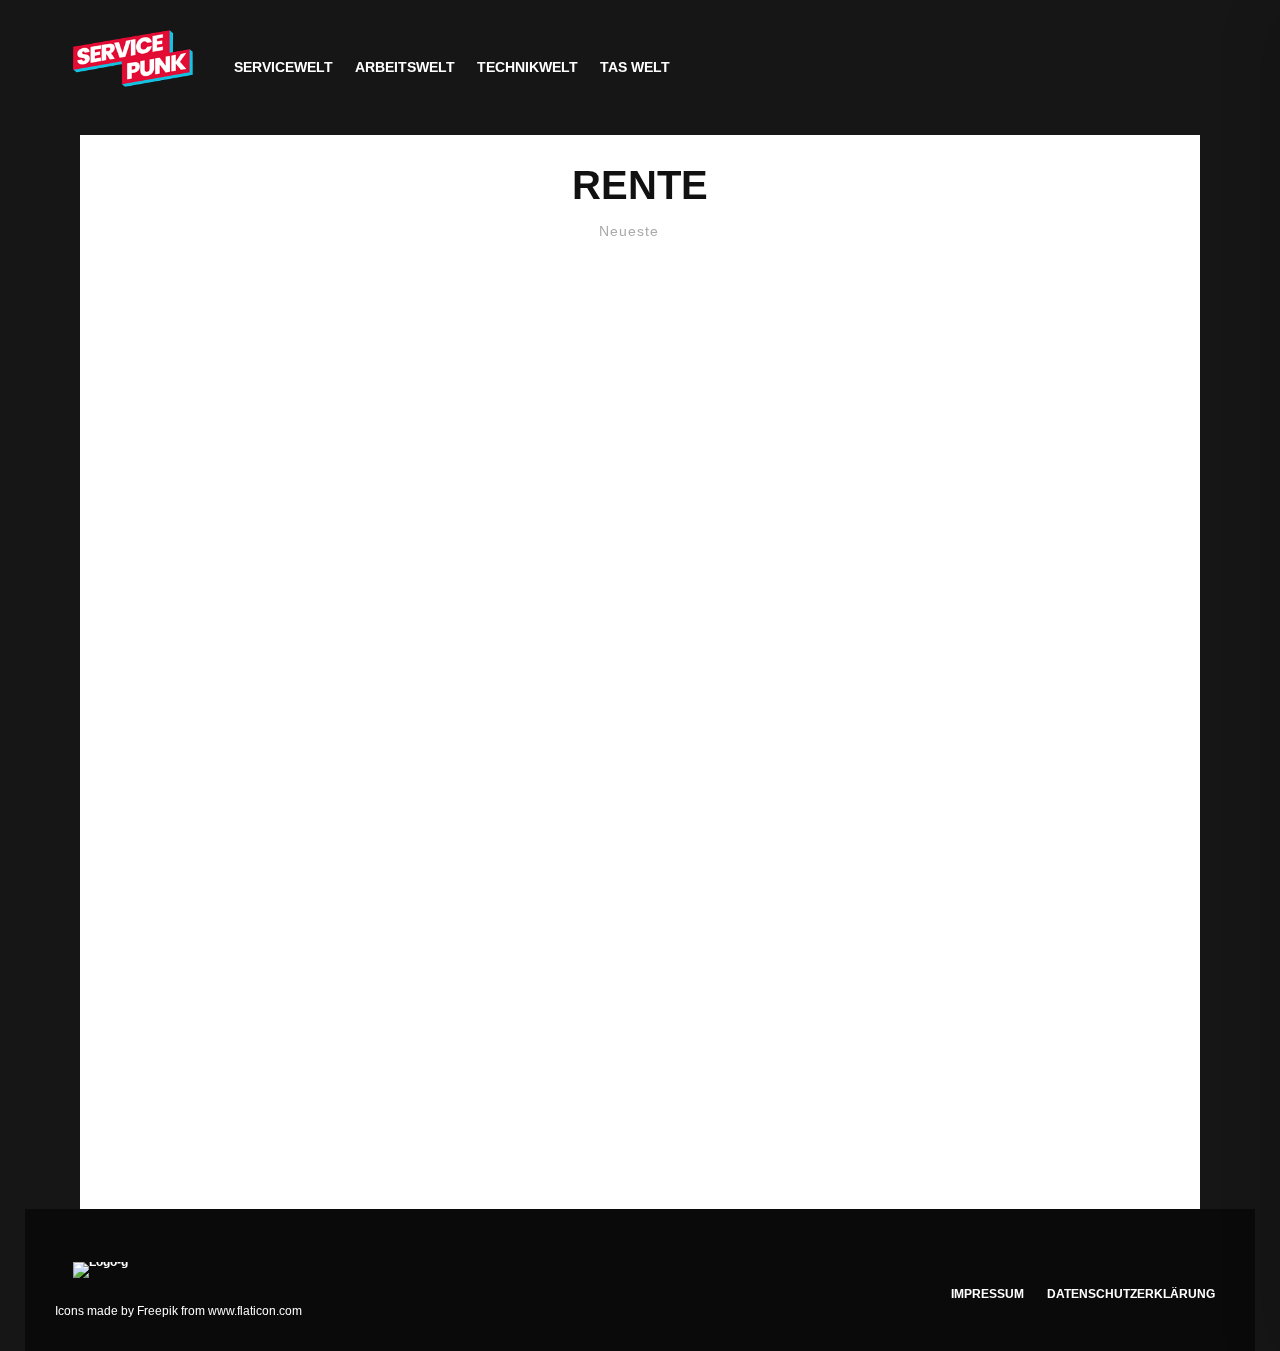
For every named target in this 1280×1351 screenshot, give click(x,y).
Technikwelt (527, 67)
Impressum (987, 1294)
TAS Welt (635, 67)
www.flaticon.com (255, 1311)
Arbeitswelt (405, 67)
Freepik (157, 1311)
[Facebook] (1085, 67)
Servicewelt (283, 67)
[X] (1116, 67)
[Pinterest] (1178, 67)
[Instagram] (1147, 67)
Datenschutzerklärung (1131, 1294)
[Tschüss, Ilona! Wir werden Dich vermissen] (640, 713)
